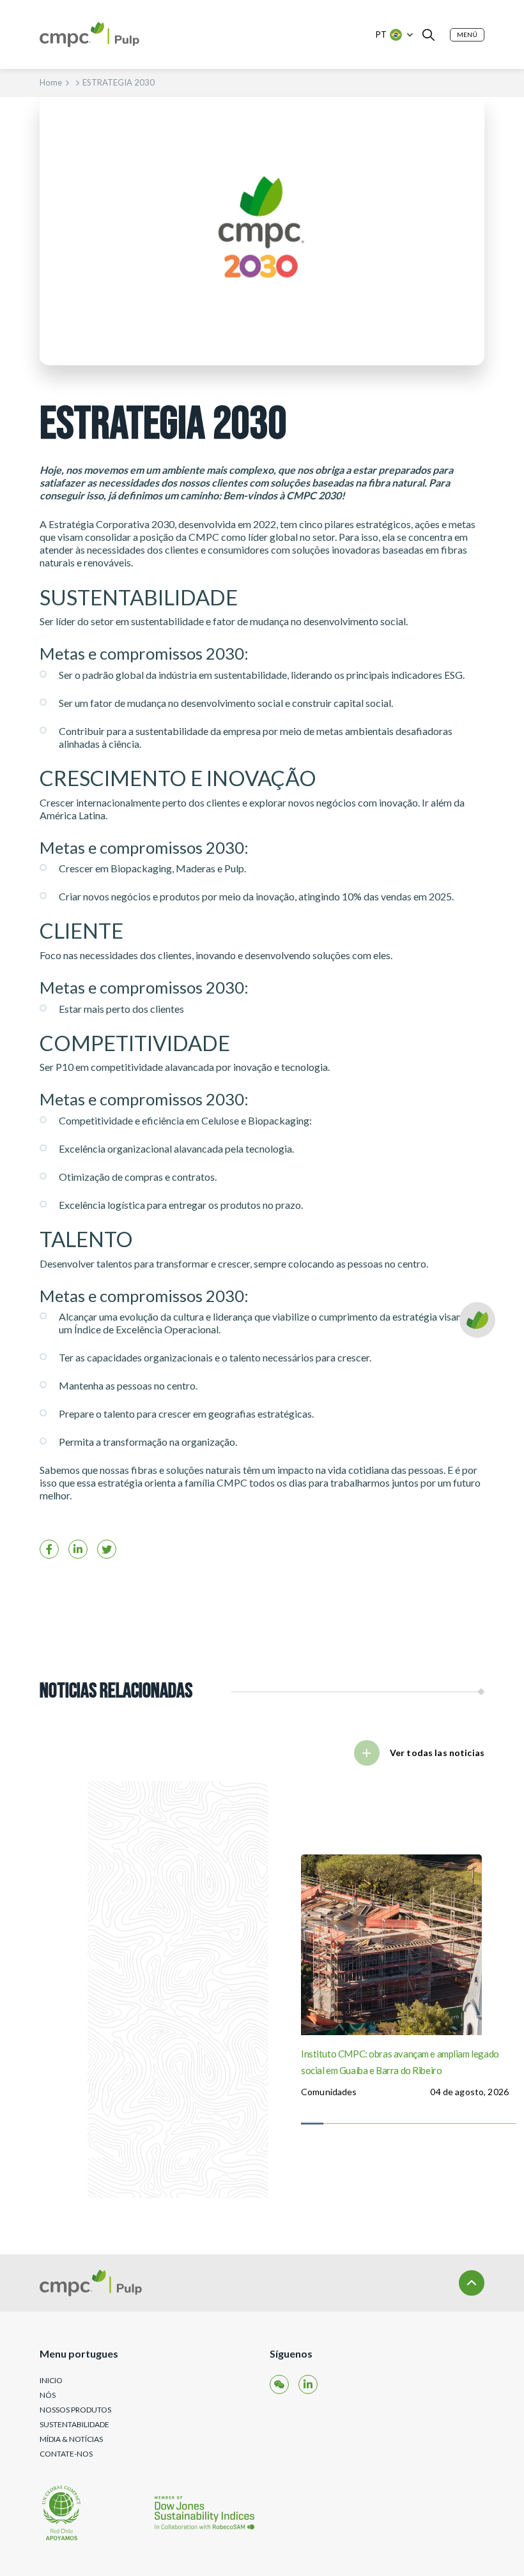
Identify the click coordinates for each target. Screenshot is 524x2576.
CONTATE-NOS (66, 2454)
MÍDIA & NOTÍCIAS (71, 2439)
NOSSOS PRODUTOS (75, 2410)
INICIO (51, 2380)
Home (51, 82)
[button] (467, 35)
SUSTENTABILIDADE (74, 2424)
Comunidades (329, 2092)
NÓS (48, 2395)
